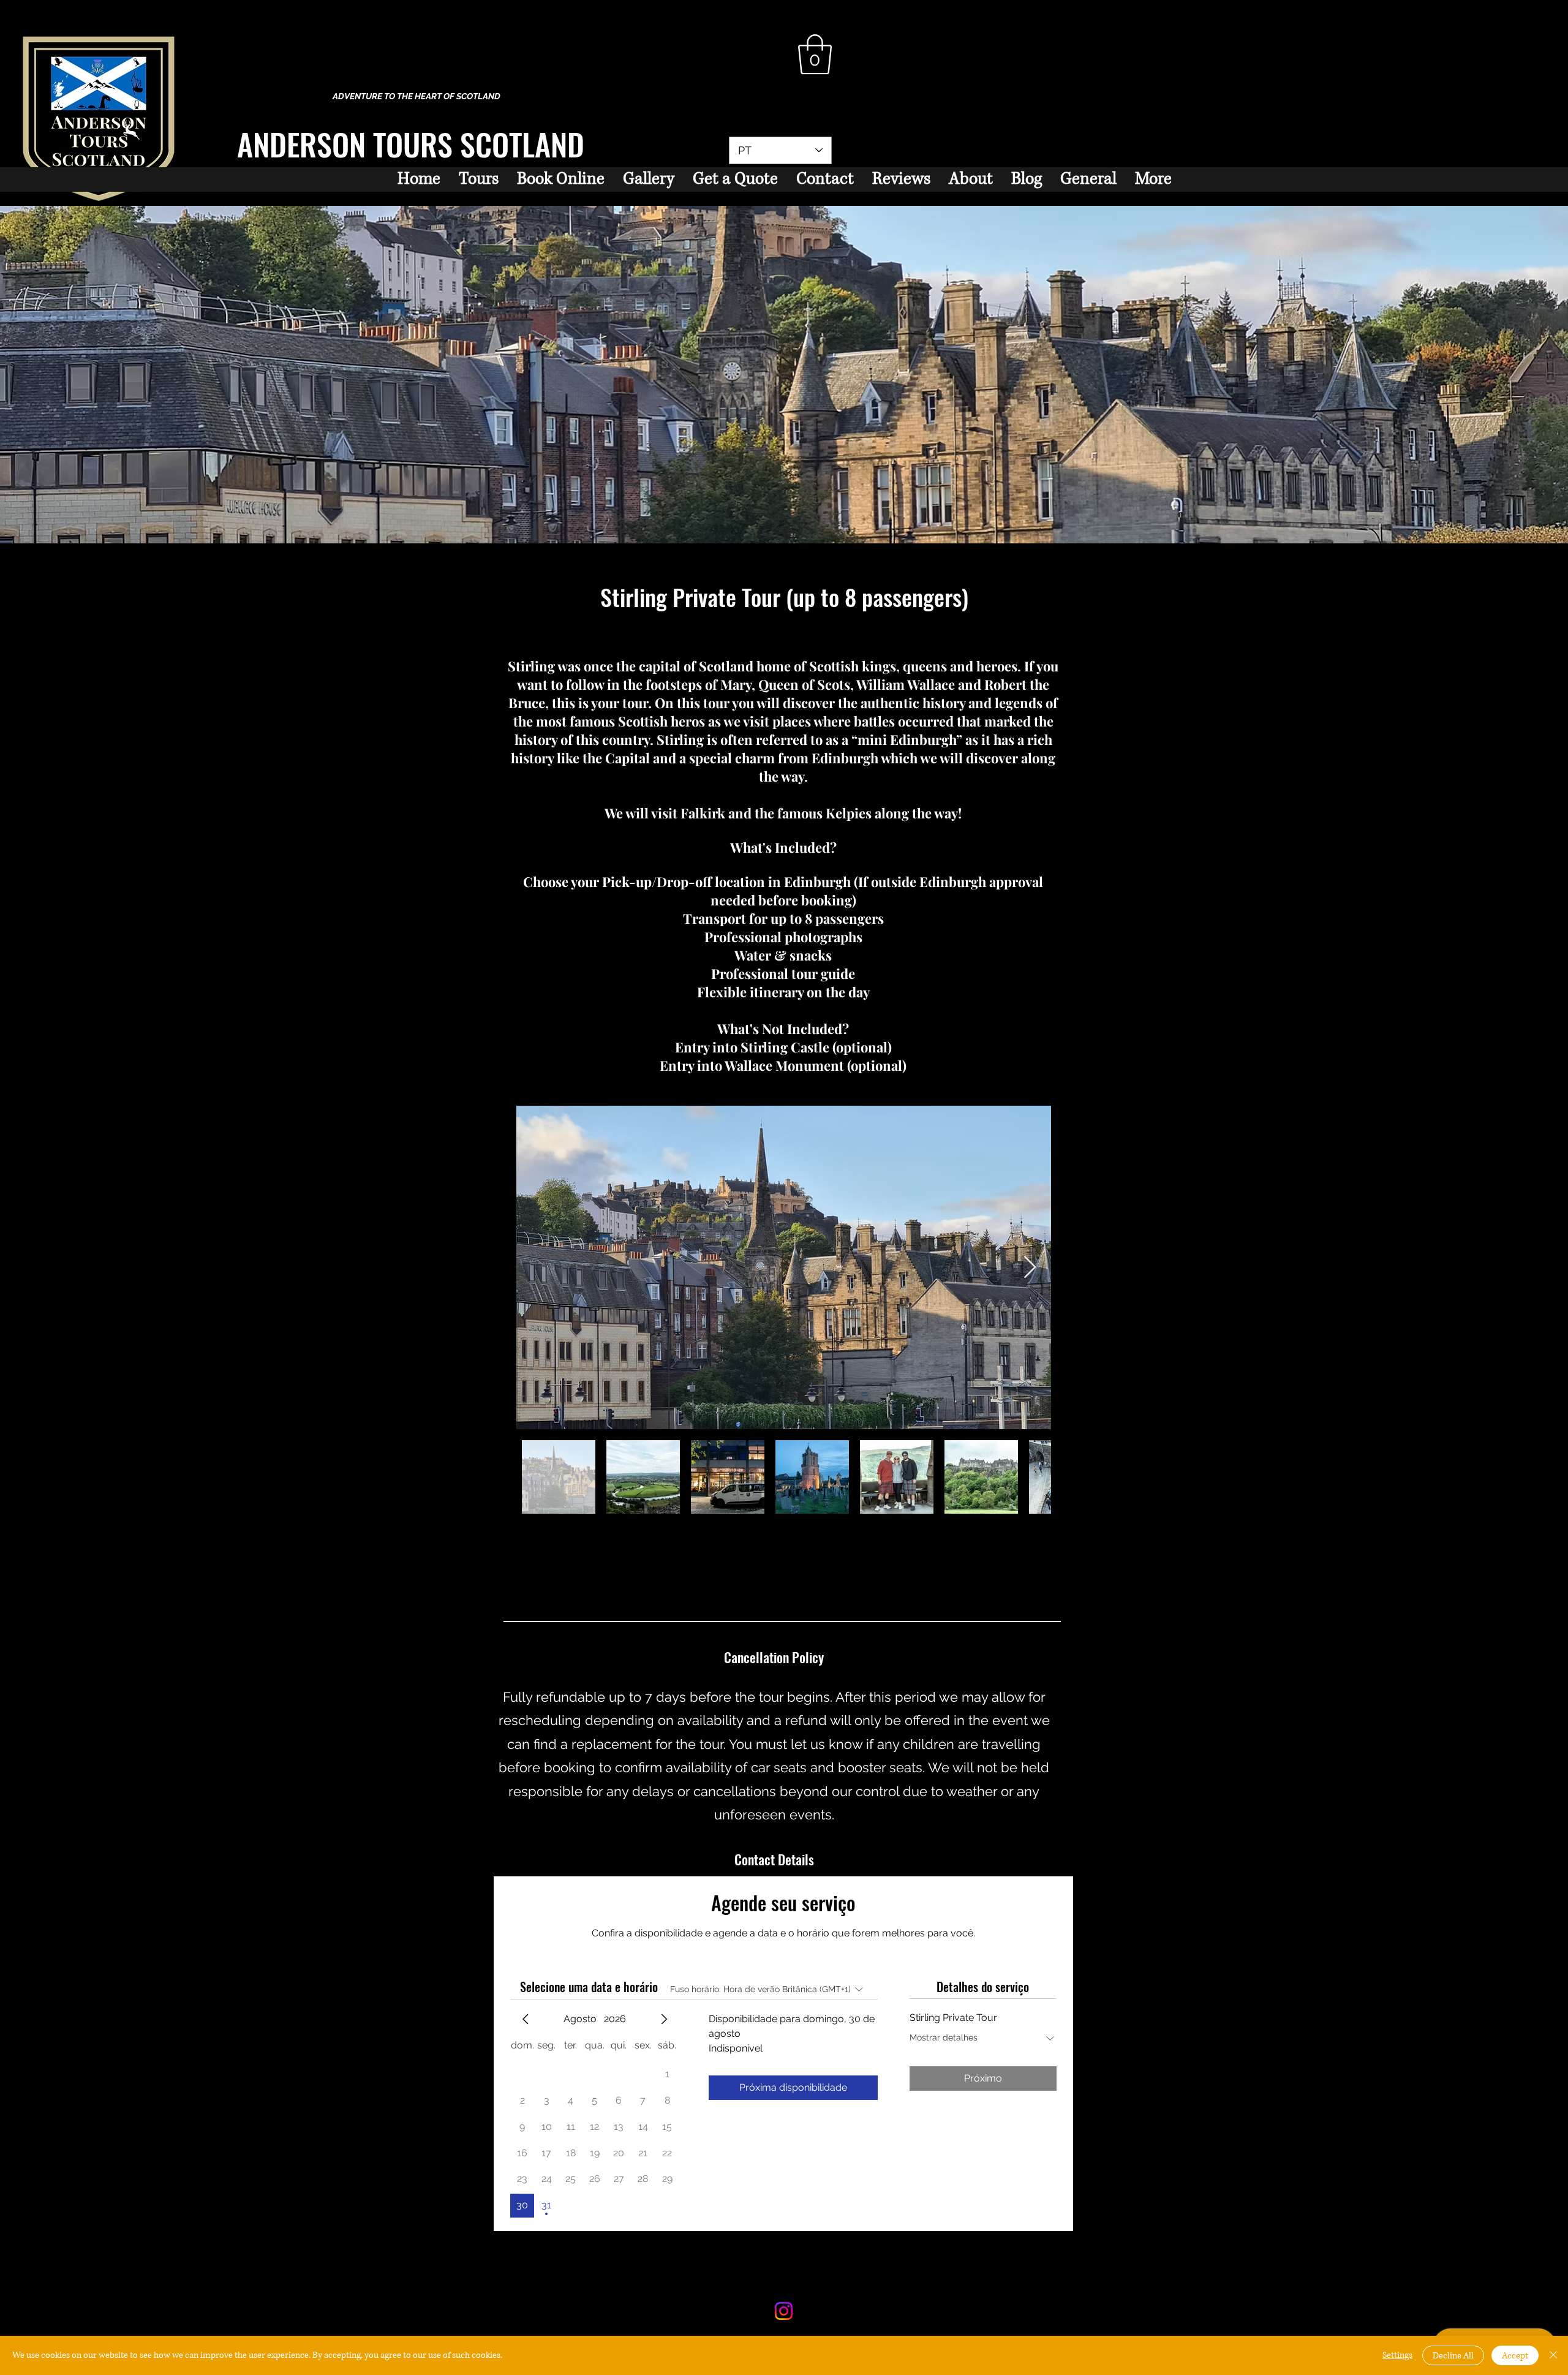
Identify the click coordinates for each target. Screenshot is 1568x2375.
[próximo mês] (664, 2019)
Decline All (1453, 2356)
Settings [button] (1397, 2355)
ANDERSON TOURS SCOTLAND (411, 143)
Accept (1515, 2356)
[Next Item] (1030, 1268)
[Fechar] (1553, 2355)
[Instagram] (784, 2311)
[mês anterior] (526, 2019)
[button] (815, 55)
